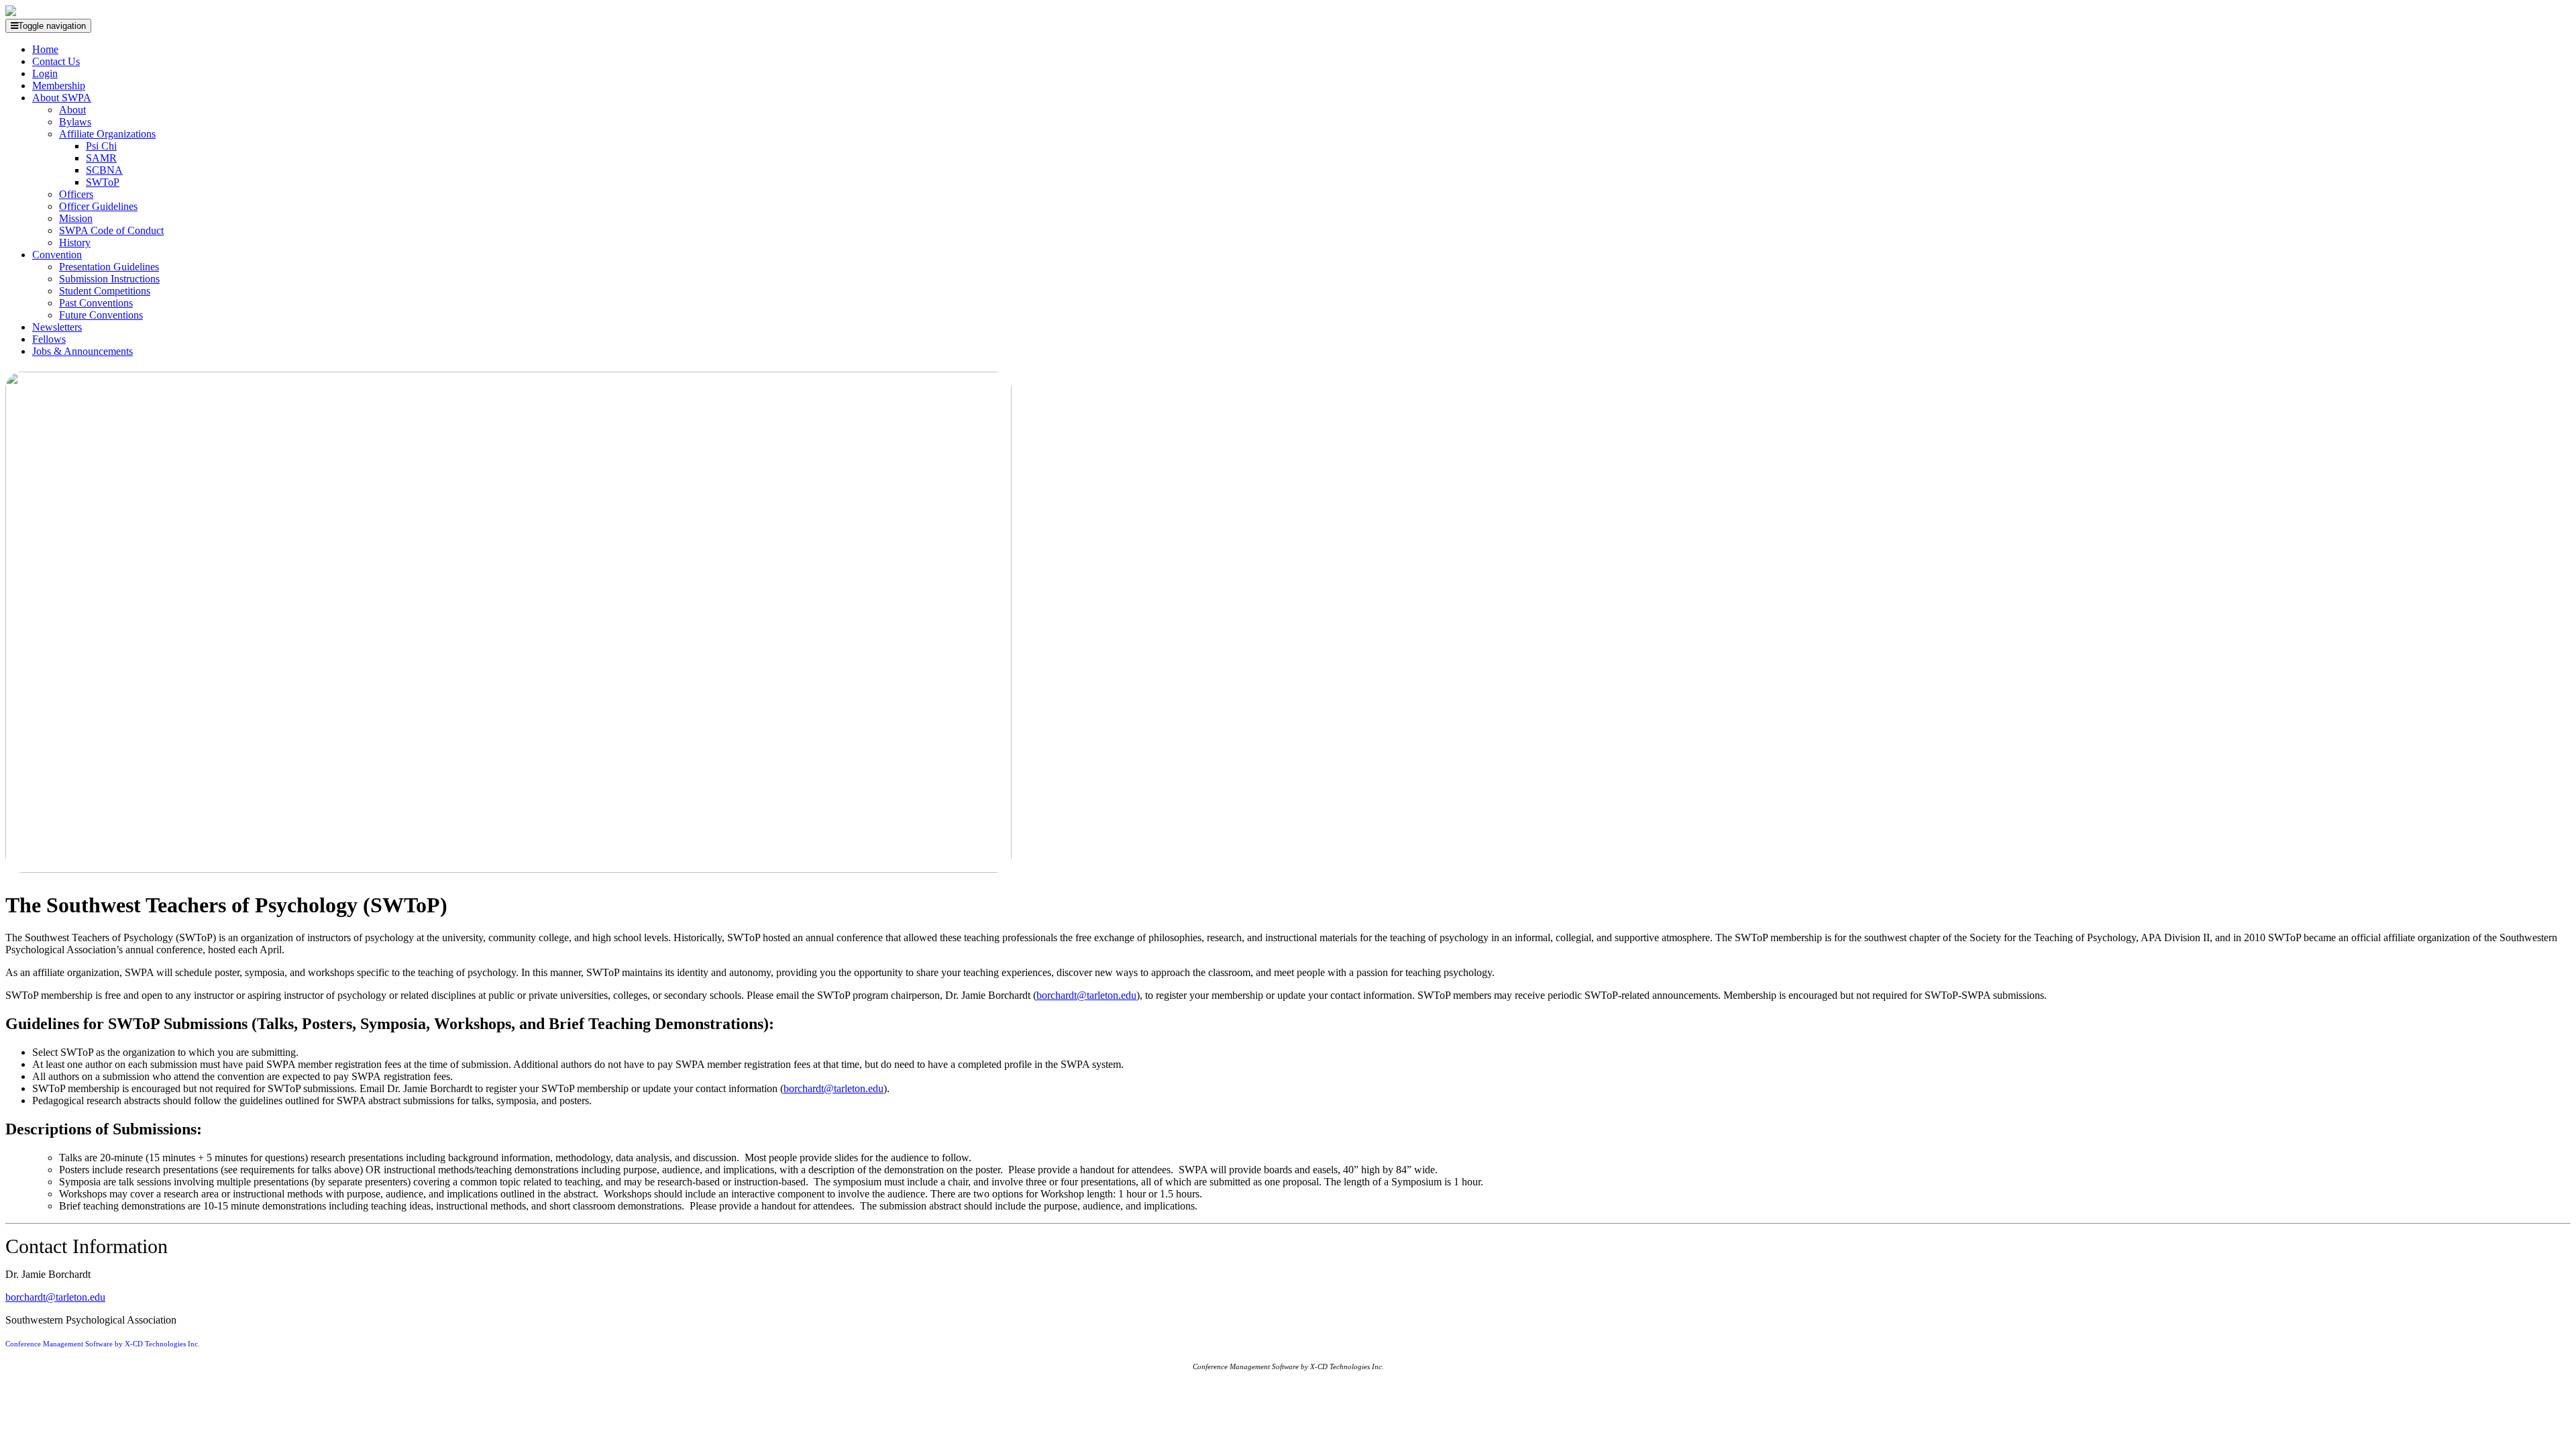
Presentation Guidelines (109, 267)
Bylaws (75, 122)
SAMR (101, 158)
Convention (57, 255)
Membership (59, 86)
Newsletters (57, 327)
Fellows (49, 339)
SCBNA (104, 170)
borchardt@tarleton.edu (1086, 995)
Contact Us (56, 61)
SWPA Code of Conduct (111, 230)
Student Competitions (105, 291)
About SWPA (62, 98)
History (75, 243)
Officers (76, 194)
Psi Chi (101, 146)
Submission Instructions (109, 279)
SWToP (103, 182)
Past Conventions (96, 303)
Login (45, 73)
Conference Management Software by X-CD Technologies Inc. (103, 1344)
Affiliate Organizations (107, 134)
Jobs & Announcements (83, 351)
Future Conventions (101, 315)
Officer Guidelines (98, 206)
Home (45, 49)
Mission (76, 218)
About (72, 110)
